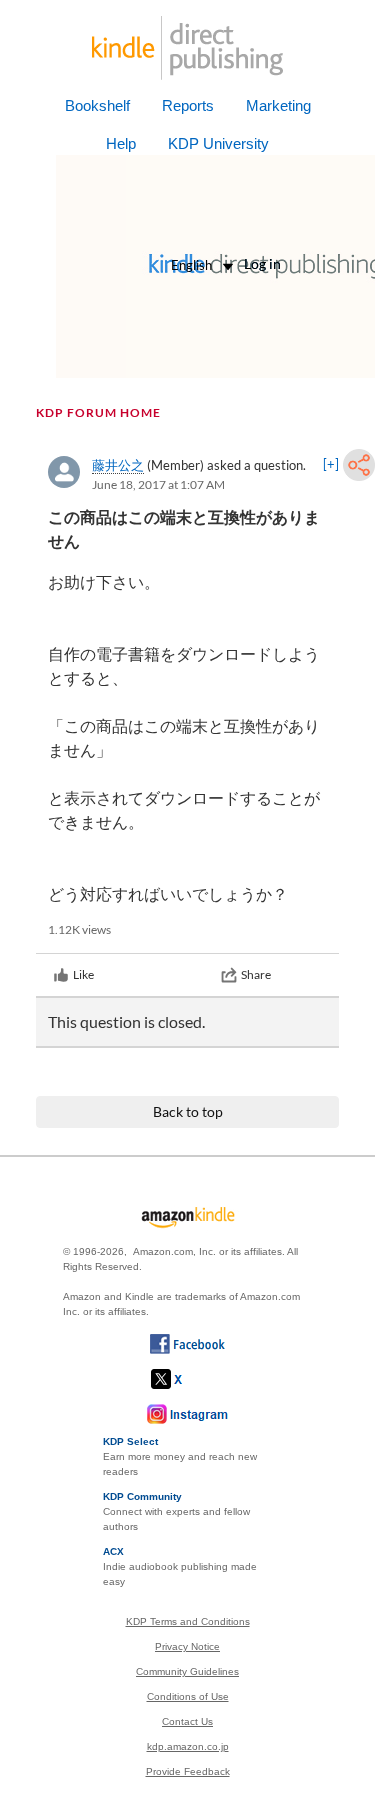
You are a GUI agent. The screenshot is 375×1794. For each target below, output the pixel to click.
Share (256, 974)
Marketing (278, 105)
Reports (188, 105)
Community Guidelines (187, 1671)
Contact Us (187, 1721)
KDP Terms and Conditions (188, 1621)
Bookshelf (97, 105)
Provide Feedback (188, 1771)
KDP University (218, 143)
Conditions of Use (188, 1696)
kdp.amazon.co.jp (188, 1746)
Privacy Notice (187, 1646)
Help (121, 143)
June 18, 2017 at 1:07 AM (158, 484)
